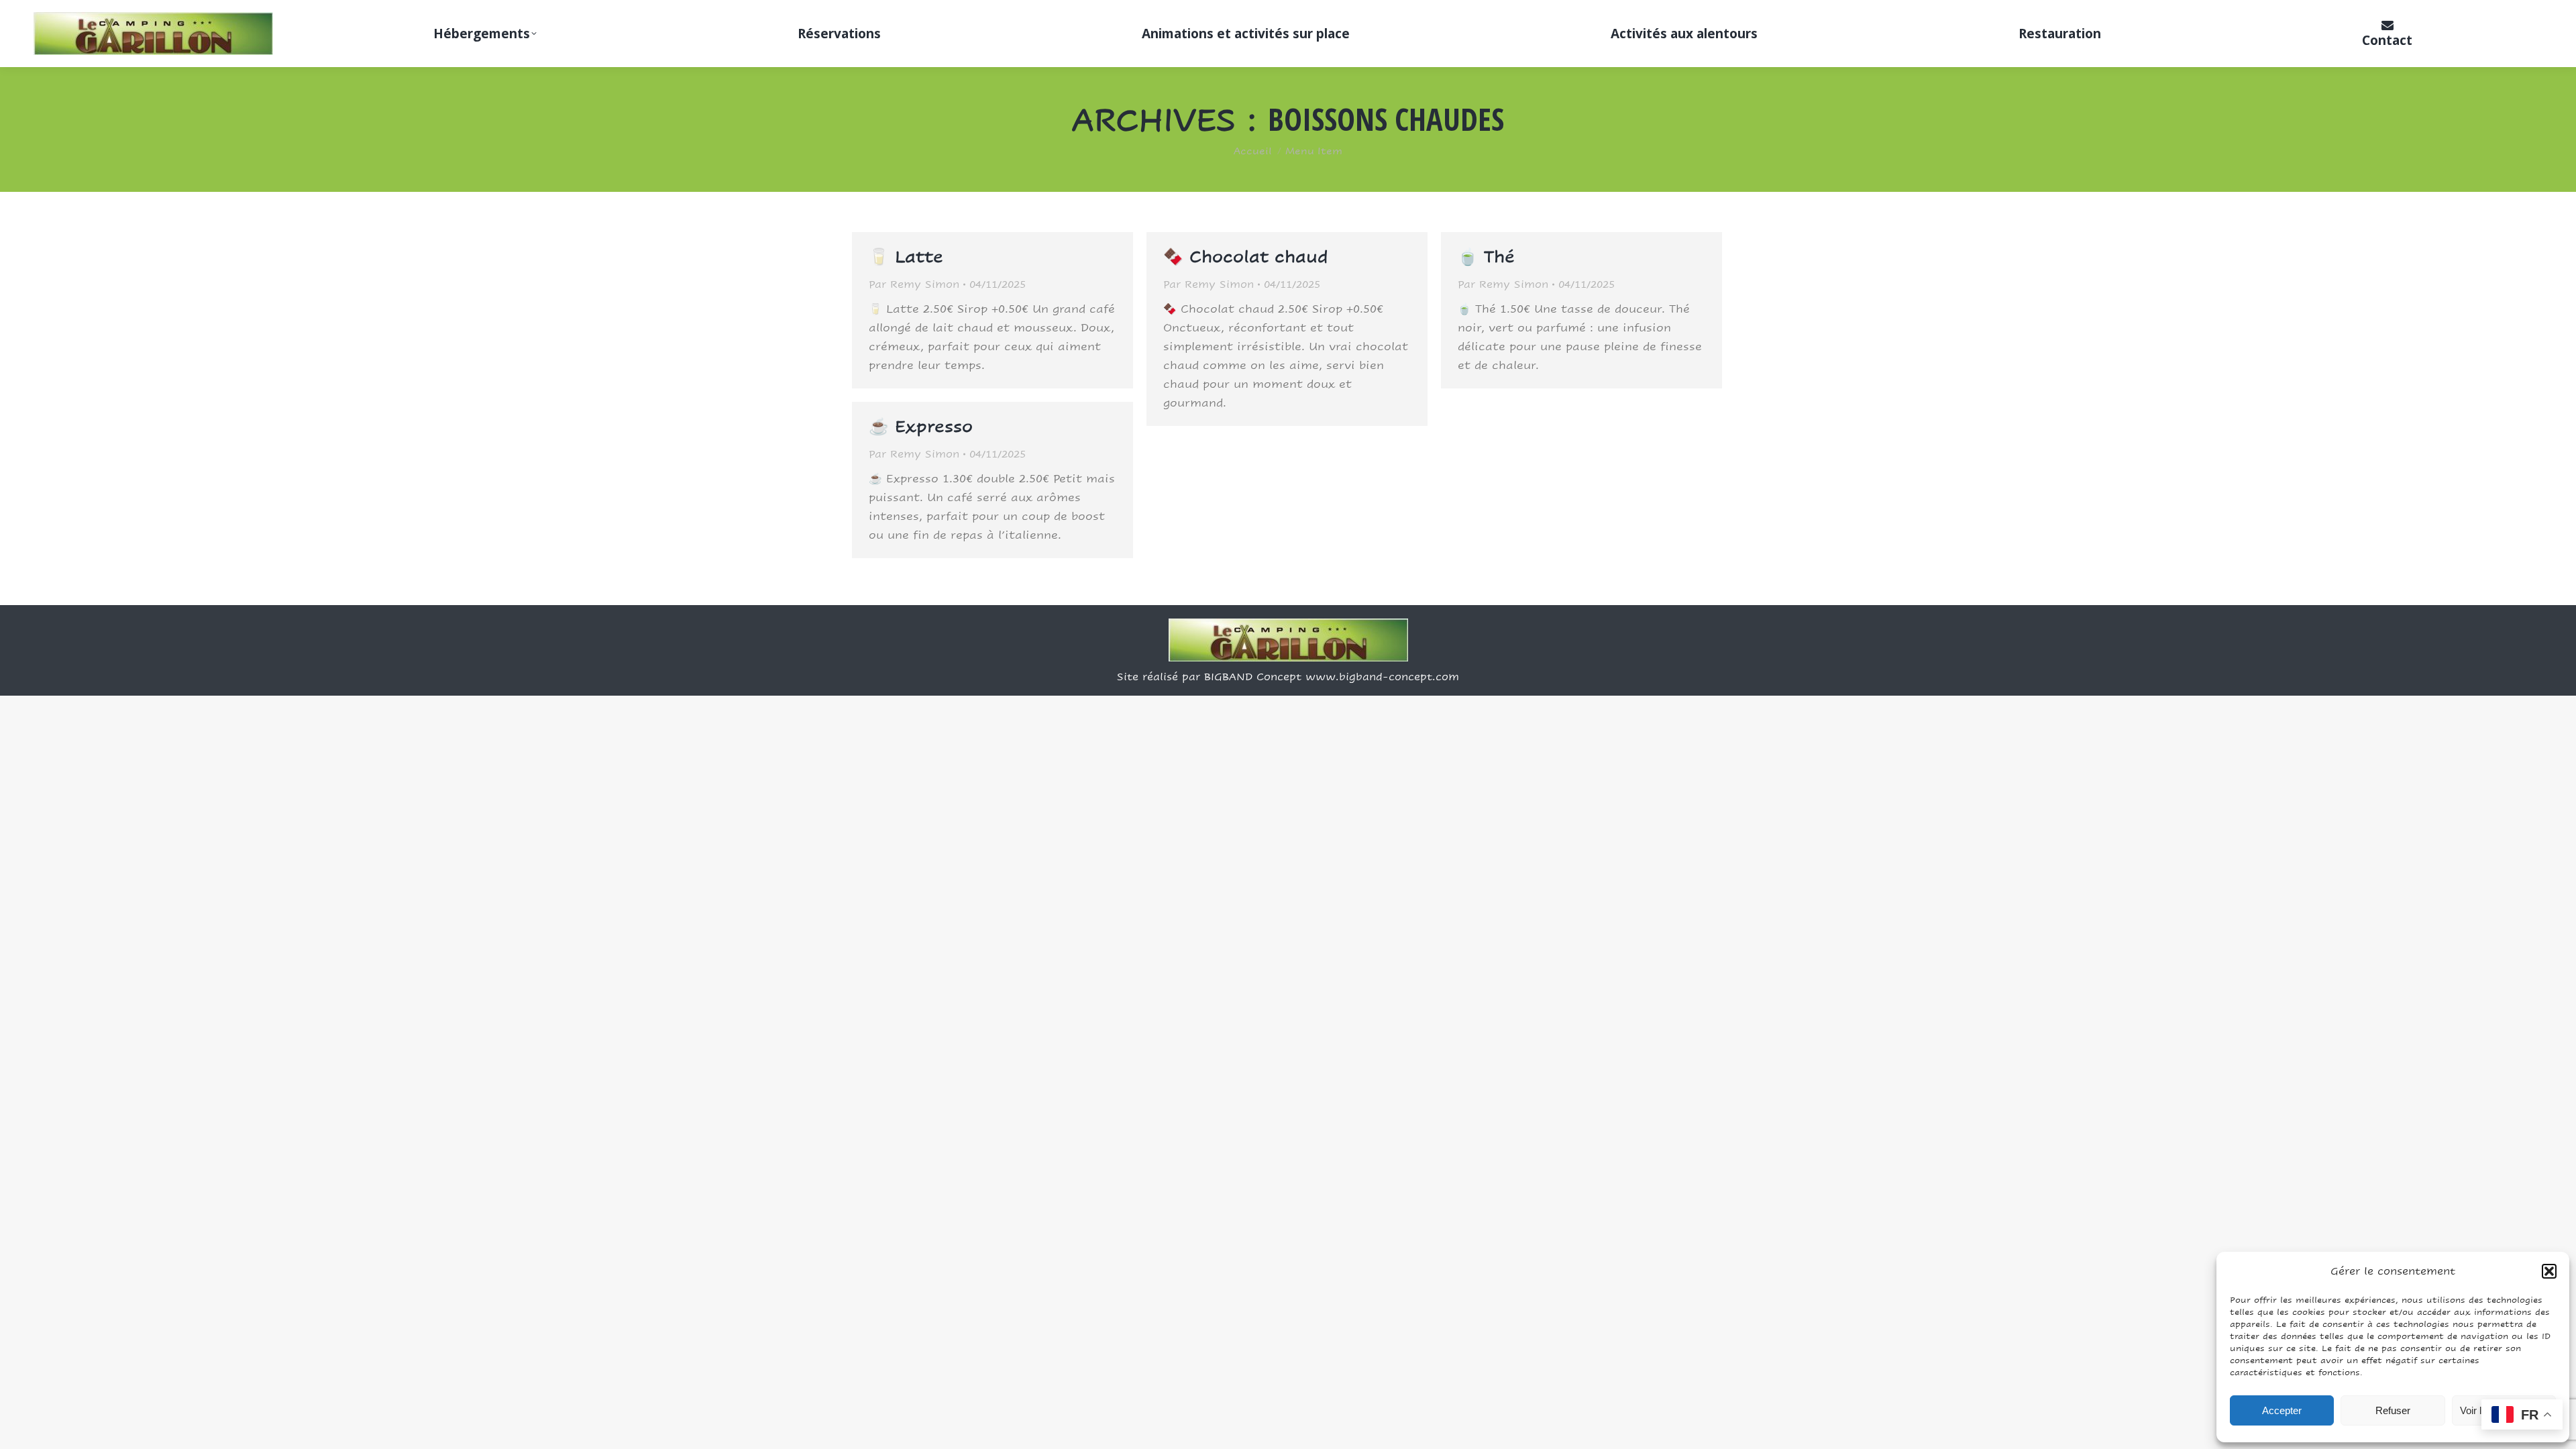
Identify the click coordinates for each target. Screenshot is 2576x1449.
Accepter (2282, 1410)
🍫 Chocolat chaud (1246, 257)
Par (914, 284)
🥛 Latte (906, 257)
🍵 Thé (1486, 257)
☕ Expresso (921, 426)
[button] (2549, 1271)
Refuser (2393, 1410)
